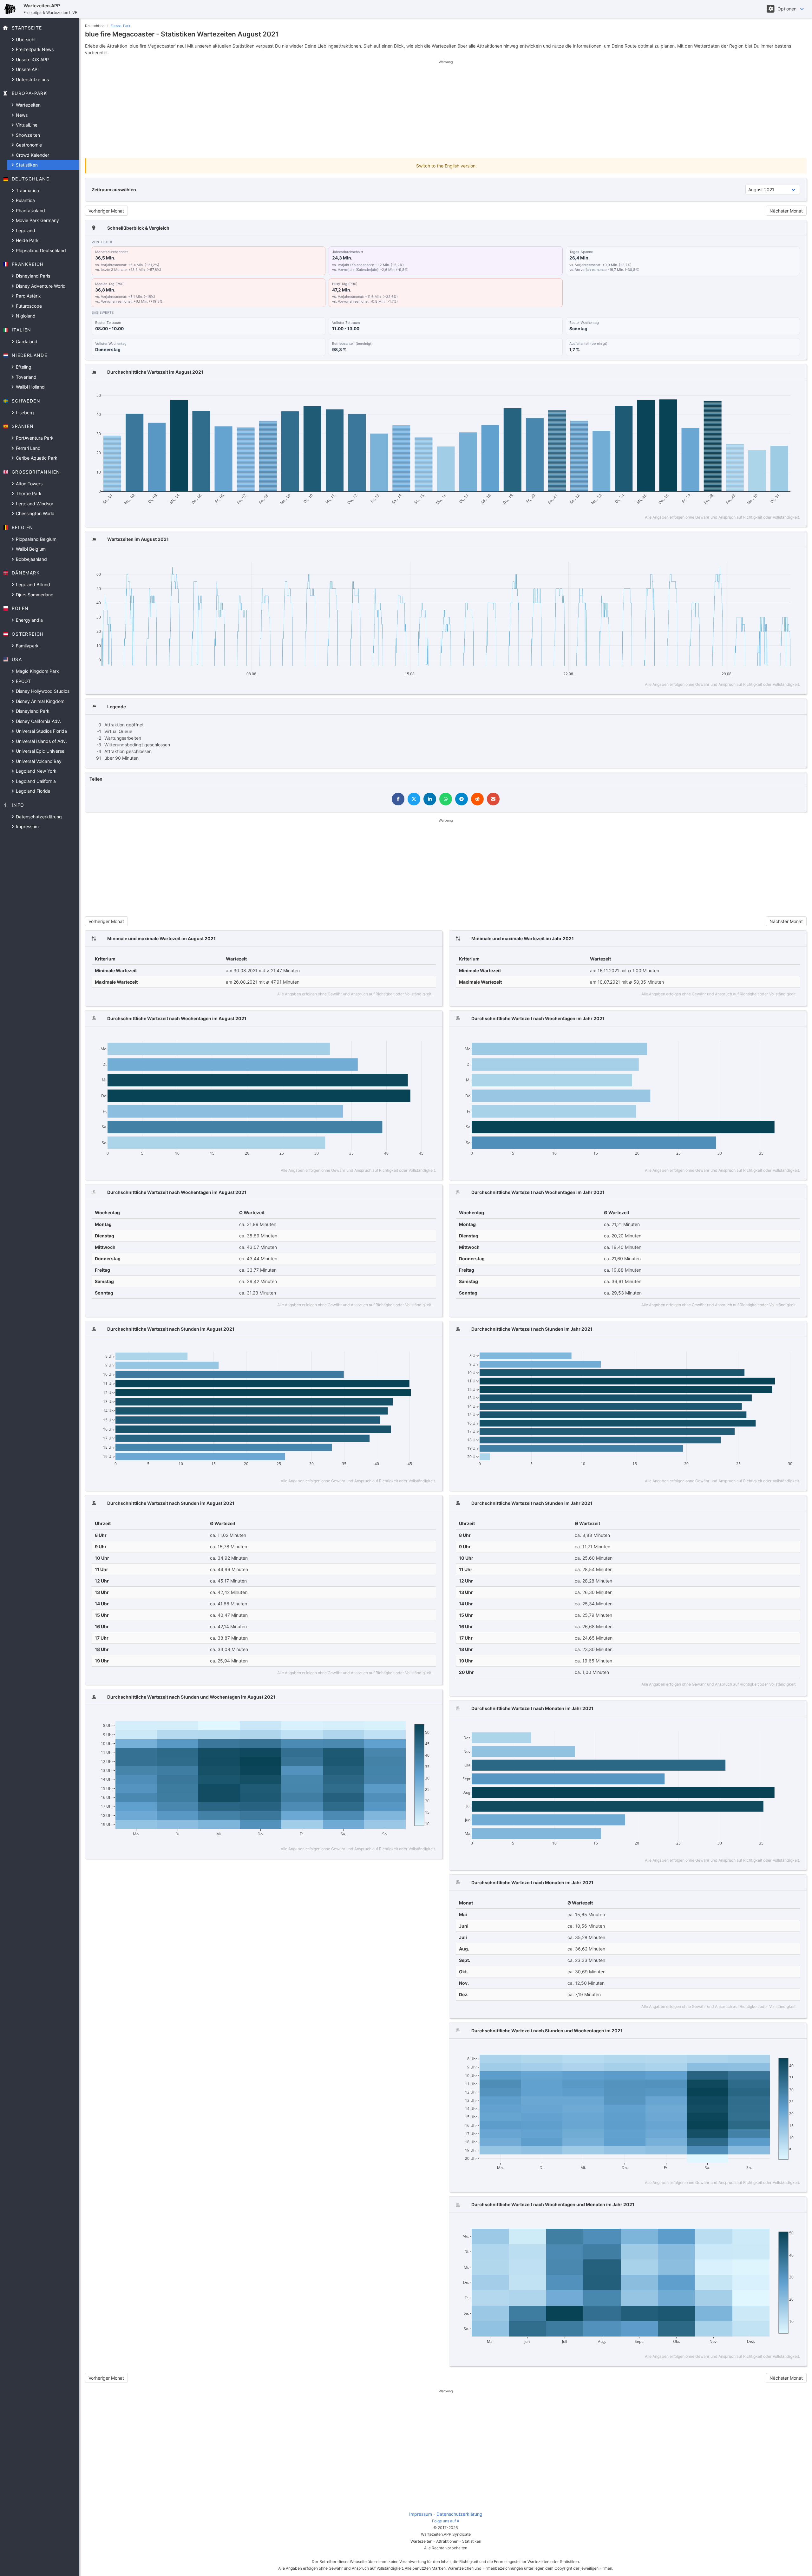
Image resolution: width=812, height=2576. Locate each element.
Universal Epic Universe (39, 751)
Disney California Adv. (38, 721)
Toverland (26, 377)
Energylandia (29, 620)
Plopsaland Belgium (36, 539)
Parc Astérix (28, 296)
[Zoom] (734, 391)
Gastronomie (28, 145)
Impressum (27, 826)
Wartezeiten (28, 105)
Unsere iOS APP (32, 59)
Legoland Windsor (34, 504)
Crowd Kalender (32, 155)
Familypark (27, 646)
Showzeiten (27, 135)
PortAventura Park (34, 438)
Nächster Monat (786, 211)
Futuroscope (28, 306)
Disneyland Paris (32, 276)
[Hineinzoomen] (755, 391)
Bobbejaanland (31, 559)
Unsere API (27, 69)
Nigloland (25, 316)
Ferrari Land (28, 448)
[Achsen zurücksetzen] (783, 391)
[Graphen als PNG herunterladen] (723, 391)
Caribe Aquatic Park (36, 458)
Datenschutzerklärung (38, 817)
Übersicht (25, 39)
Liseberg (24, 413)
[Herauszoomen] (765, 391)
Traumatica (27, 190)
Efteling (23, 367)
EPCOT (23, 681)
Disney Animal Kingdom (39, 701)
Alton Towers (29, 484)
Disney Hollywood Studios (42, 691)
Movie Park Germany (37, 220)
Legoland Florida (33, 791)
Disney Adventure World (40, 286)
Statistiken (26, 165)
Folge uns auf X (446, 2521)
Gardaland (26, 341)
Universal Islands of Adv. (41, 741)
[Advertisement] (446, 109)
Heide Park (27, 240)
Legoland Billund (32, 584)
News (21, 115)
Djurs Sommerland (34, 595)
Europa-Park (121, 26)
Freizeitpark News (34, 49)
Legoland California (35, 781)
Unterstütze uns (32, 79)
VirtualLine (26, 125)
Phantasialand (30, 210)
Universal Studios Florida (41, 731)
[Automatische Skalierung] (774, 391)
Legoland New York (36, 771)
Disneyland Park (32, 711)
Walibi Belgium (30, 549)
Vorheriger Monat (106, 211)
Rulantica (25, 200)
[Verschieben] (744, 391)
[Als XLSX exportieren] (795, 391)
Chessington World (35, 513)
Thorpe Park (28, 493)
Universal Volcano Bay (38, 761)
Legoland (25, 230)
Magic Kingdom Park (37, 671)
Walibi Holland (30, 387)
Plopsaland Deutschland (40, 250)
